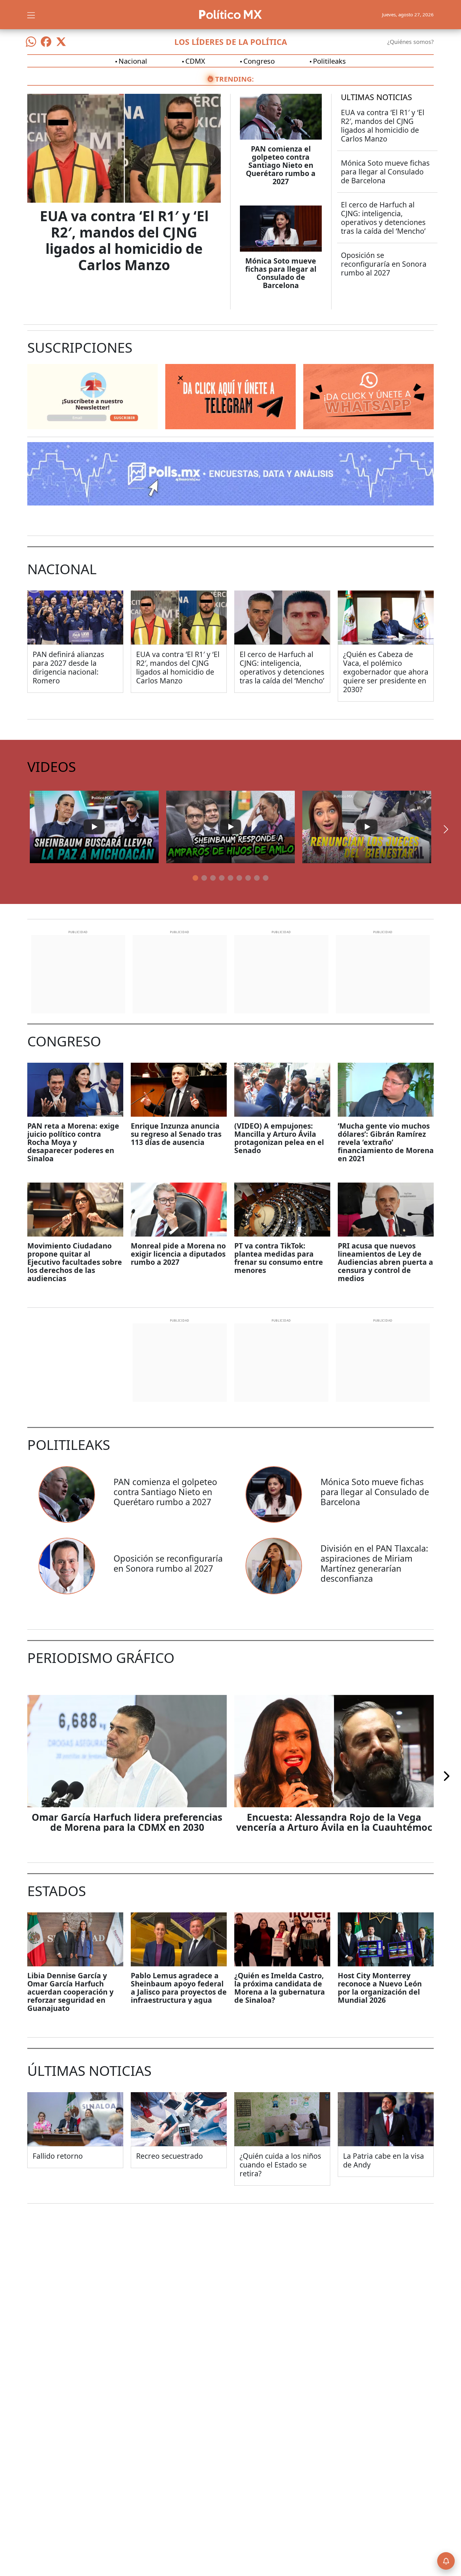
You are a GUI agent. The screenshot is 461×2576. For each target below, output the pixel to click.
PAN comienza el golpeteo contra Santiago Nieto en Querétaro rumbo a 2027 (281, 165)
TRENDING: (234, 79)
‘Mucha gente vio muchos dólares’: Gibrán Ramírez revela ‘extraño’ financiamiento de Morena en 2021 (386, 1142)
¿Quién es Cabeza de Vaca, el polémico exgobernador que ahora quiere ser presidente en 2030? (386, 672)
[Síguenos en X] (61, 42)
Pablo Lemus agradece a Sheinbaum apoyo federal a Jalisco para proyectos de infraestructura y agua (179, 1988)
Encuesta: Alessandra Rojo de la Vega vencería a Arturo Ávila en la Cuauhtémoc (334, 1822)
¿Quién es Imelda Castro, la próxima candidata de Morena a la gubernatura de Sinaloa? (280, 1988)
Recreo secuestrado (170, 2156)
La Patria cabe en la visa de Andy (384, 2160)
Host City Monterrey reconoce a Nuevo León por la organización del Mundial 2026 (380, 1988)
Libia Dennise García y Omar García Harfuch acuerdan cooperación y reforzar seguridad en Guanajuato (70, 1992)
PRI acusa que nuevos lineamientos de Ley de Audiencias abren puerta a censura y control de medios (385, 1262)
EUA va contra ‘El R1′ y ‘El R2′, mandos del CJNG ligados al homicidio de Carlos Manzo (124, 240)
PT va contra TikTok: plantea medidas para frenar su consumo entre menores (279, 1258)
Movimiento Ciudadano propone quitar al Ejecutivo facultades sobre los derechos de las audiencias (75, 1262)
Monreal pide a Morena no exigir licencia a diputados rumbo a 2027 (178, 1254)
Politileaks (329, 61)
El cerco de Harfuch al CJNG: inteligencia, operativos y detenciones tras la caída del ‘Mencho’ (383, 218)
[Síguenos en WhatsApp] (31, 42)
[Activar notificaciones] (446, 2561)
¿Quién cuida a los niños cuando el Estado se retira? (280, 2165)
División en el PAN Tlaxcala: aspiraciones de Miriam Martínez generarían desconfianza (374, 1563)
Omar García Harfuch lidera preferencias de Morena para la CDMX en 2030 (127, 1822)
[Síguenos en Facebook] (46, 42)
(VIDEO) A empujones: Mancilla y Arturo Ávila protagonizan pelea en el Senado (279, 1138)
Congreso (259, 61)
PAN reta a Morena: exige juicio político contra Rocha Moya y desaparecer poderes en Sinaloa (73, 1142)
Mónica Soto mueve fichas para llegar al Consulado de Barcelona (281, 273)
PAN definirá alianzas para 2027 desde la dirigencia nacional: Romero (68, 667)
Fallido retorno (58, 2156)
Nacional (133, 61)
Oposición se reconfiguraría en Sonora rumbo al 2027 (384, 264)
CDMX (195, 61)
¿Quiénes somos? (411, 42)
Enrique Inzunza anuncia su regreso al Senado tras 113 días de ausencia (176, 1134)
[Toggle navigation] (31, 14)
